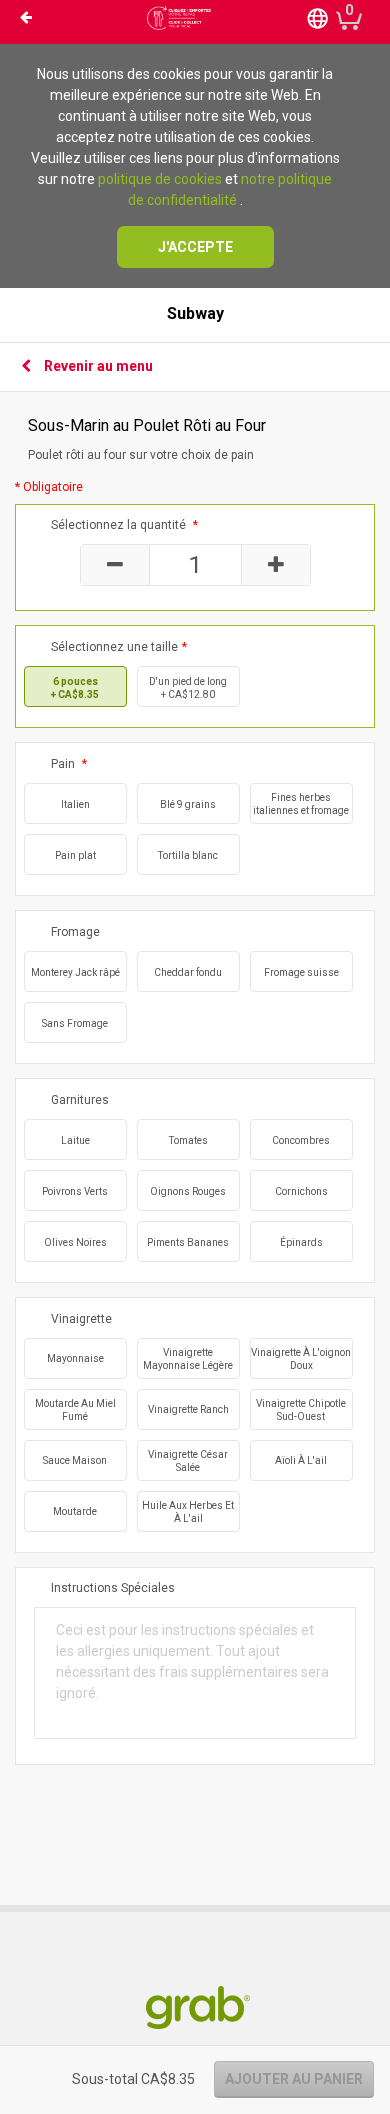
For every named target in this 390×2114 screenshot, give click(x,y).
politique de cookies (160, 179)
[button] (318, 17)
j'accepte (195, 247)
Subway (195, 314)
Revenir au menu (98, 366)
